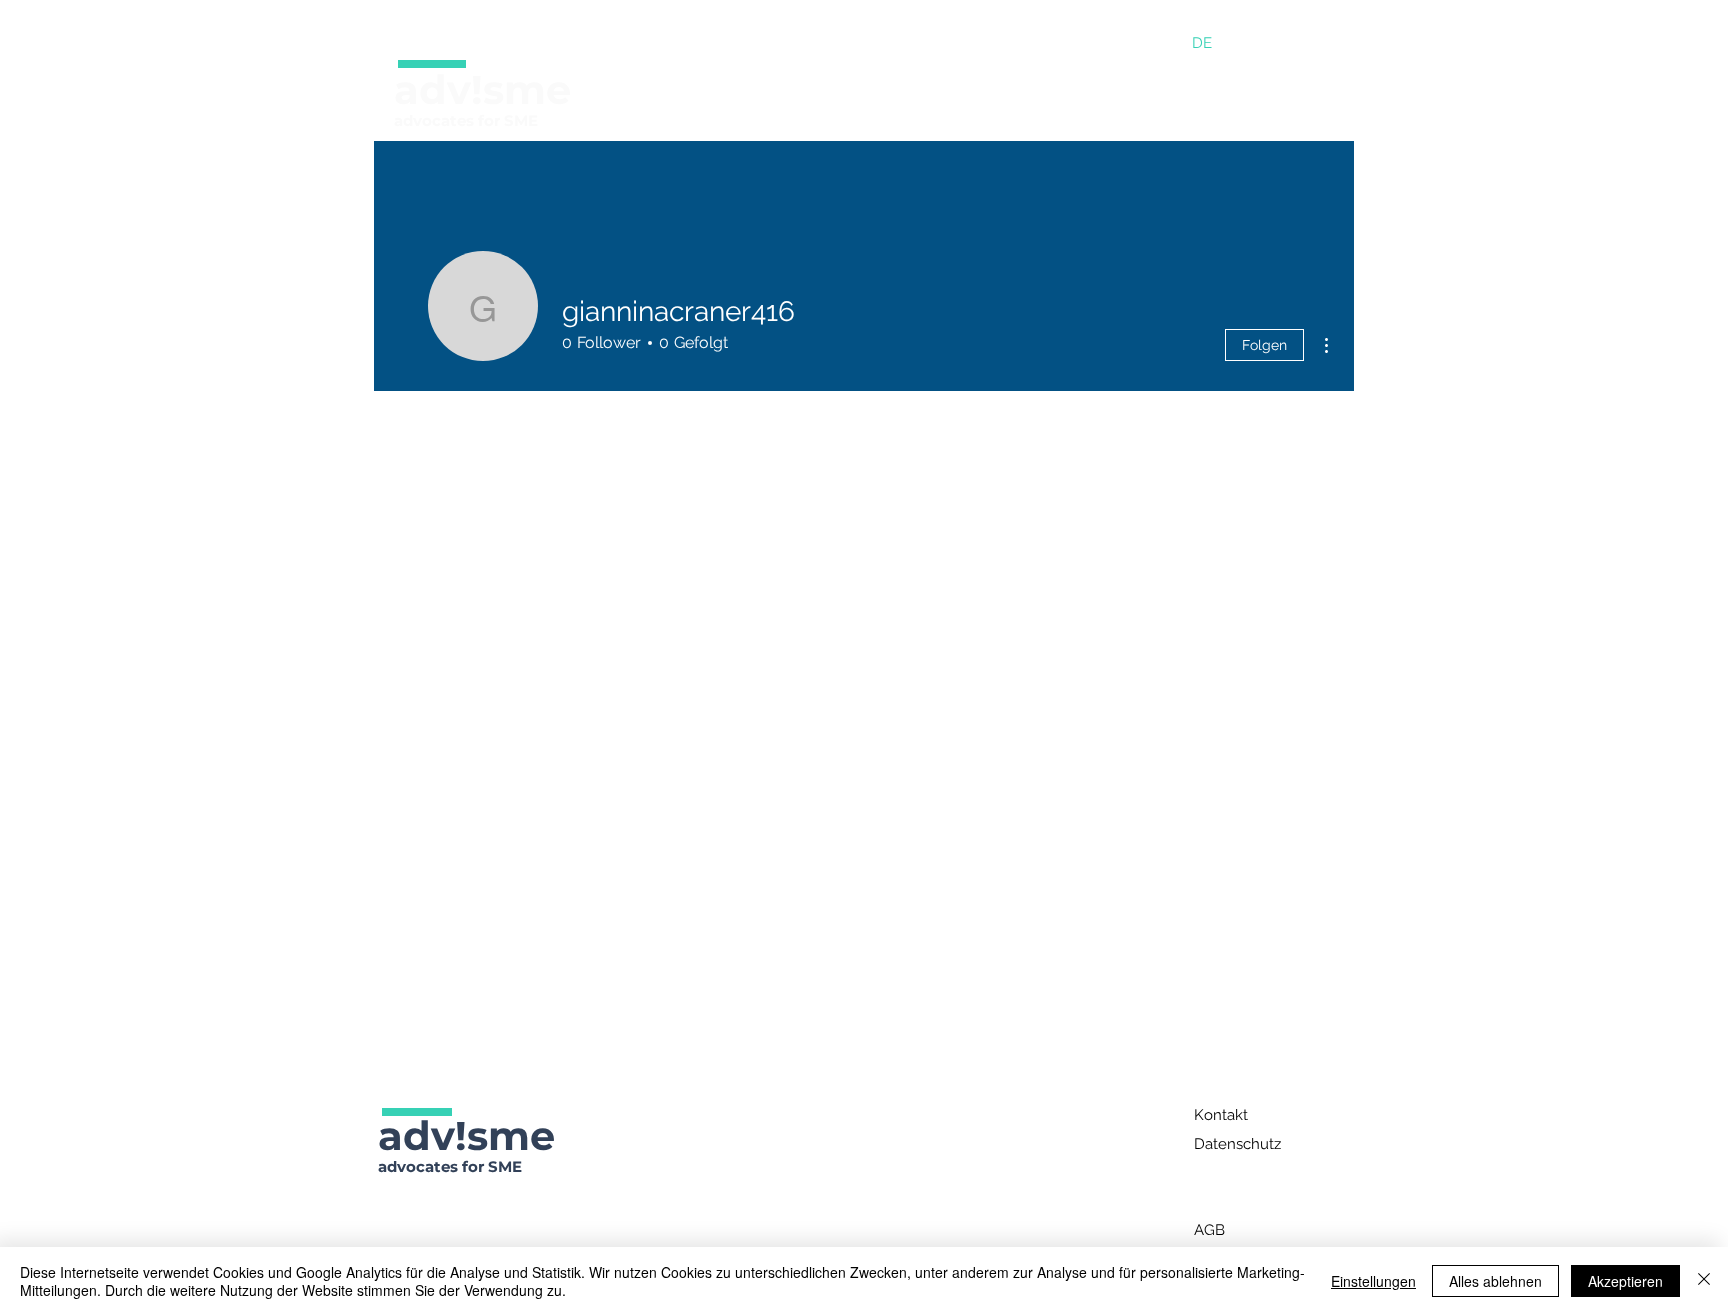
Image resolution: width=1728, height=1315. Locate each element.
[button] (636, 91)
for (491, 120)
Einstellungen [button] (1373, 1281)
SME (521, 120)
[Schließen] (1704, 1281)
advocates (434, 120)
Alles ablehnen (1495, 1281)
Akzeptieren (1625, 1281)
